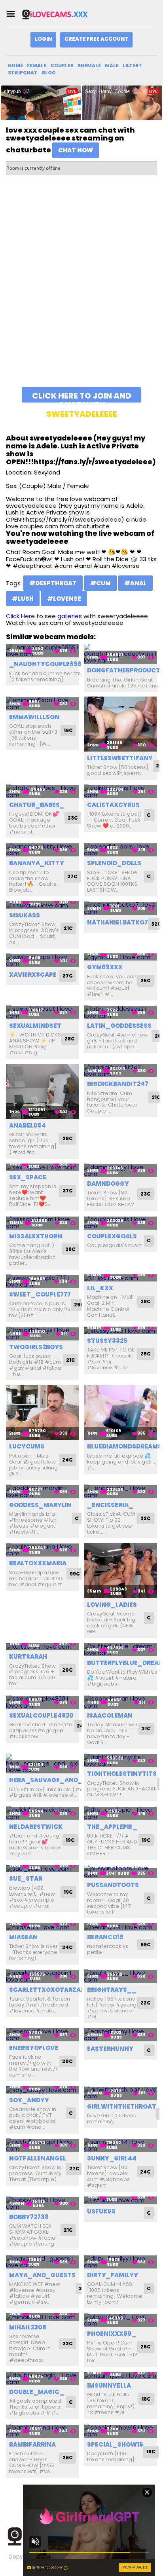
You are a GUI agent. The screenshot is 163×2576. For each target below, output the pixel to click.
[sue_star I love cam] (43, 1869)
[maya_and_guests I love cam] (43, 2262)
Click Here (20, 616)
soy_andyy (29, 2100)
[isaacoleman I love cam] (120, 1702)
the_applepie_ (112, 1827)
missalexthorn (36, 1236)
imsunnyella (109, 2385)
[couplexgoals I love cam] (120, 1223)
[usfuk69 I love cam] (120, 2200)
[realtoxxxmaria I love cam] (43, 1550)
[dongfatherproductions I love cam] (120, 654)
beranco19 (105, 1937)
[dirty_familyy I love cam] (120, 2262)
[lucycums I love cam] (43, 1413)
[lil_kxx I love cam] (120, 1278)
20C (67, 1670)
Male (112, 65)
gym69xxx (105, 967)
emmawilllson (34, 717)
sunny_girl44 (112, 2158)
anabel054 (27, 1125)
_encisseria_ (110, 1505)
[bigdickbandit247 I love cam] (120, 1071)
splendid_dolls (114, 863)
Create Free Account (96, 39)
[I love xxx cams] (61, 14)
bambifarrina (32, 2444)
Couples (62, 65)
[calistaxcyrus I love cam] (120, 791)
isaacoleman (110, 1715)
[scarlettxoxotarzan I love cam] (43, 1976)
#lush (23, 599)
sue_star (26, 1878)
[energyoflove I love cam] (43, 2035)
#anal (136, 583)
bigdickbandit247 (118, 1084)
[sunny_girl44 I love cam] (120, 2145)
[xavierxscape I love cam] (43, 960)
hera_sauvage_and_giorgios (61, 1780)
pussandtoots (113, 1885)
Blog (49, 73)
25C (146, 980)
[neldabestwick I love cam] (43, 1813)
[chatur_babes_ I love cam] (43, 791)
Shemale (89, 65)
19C (68, 730)
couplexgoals (112, 1236)
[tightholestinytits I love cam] (120, 1761)
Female (37, 65)
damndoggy (108, 1184)
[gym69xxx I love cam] (120, 957)
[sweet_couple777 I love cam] (43, 1281)
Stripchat (23, 73)
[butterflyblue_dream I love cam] (120, 1650)
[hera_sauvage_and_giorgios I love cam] (43, 1764)
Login (43, 39)
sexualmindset (35, 1026)
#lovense (64, 599)
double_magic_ (37, 2392)
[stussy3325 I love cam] (120, 1330)
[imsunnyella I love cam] (120, 2376)
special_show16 (115, 2444)
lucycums (27, 1446)
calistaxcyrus (113, 805)
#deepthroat (53, 583)
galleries (70, 616)
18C (146, 2399)
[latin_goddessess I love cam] (120, 1012)
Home (15, 65)
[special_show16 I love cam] (120, 2431)
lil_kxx (100, 1288)
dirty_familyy (113, 2275)
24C (67, 1460)
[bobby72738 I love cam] (43, 2203)
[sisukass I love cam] (43, 905)
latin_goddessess (119, 1026)
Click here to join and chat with (82, 396)
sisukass (25, 915)
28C (70, 1039)
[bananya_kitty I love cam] (43, 850)
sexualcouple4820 (41, 1715)
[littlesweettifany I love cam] (120, 724)
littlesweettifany (120, 758)
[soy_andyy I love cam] (43, 2090)
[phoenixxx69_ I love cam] (120, 2320)
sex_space (28, 1177)
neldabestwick (36, 1827)
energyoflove (34, 2048)
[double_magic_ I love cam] (43, 2379)
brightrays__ (112, 1990)
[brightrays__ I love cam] (120, 1976)
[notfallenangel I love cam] (43, 2145)
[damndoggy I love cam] (120, 1170)
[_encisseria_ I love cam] (120, 1491)
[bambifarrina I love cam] (43, 2431)
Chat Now (76, 150)
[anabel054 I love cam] (43, 1091)
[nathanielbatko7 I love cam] (120, 908)
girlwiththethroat (122, 2106)
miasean (23, 1937)
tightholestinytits (122, 1774)
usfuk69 (101, 2211)
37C (68, 1191)
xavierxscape (33, 975)
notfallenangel (38, 2158)
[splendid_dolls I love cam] (120, 850)
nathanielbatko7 (118, 922)
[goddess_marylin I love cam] (43, 1491)
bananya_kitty (37, 863)
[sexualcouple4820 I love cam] (43, 1702)
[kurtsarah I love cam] (43, 1647)
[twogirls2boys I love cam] (43, 1334)
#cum (100, 583)
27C (72, 876)
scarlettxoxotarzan (47, 1990)
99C (75, 1574)
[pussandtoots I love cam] (120, 1872)
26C (146, 2347)
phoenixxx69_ (112, 2334)
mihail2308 (28, 2327)
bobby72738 (29, 2217)
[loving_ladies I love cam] (120, 1571)
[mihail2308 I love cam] (43, 2317)
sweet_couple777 (40, 1294)
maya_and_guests (42, 2275)
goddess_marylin (40, 1505)
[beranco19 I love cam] (120, 1927)
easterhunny (110, 2049)
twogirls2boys (36, 1347)
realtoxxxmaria (38, 1563)
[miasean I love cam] (43, 1927)
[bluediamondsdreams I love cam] (120, 1413)
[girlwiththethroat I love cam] (120, 2093)
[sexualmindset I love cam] (43, 1012)
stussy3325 (107, 1341)
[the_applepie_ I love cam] (120, 1813)
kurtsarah (28, 1656)
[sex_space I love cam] (43, 1167)
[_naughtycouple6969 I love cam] (43, 651)
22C (146, 1518)
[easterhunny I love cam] (120, 2035)
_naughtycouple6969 (47, 664)
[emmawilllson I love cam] (43, 703)
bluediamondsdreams (124, 1446)
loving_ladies (112, 1605)
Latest (132, 65)
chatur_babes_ (37, 805)
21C (68, 928)
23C (73, 818)
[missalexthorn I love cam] (43, 1223)
